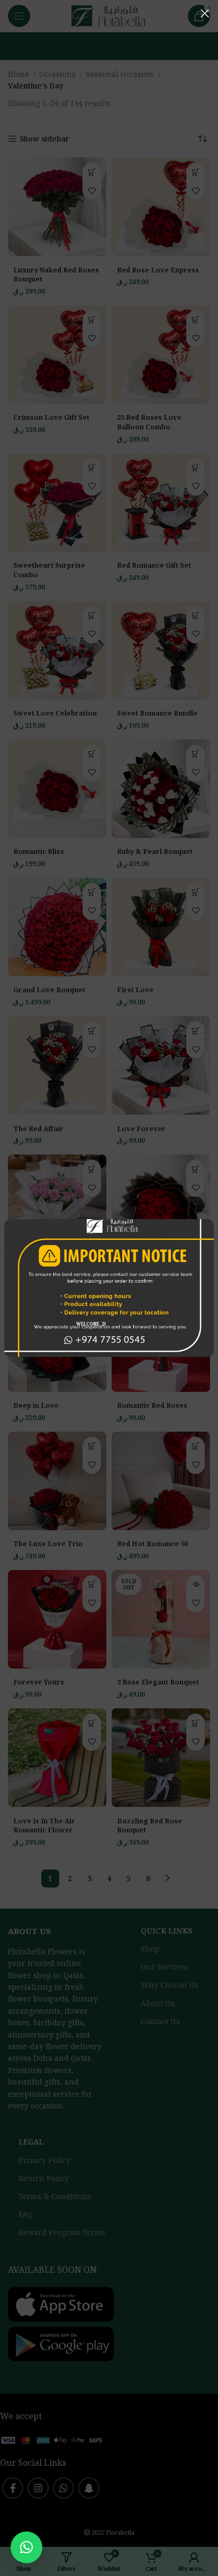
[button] (26, 2547)
